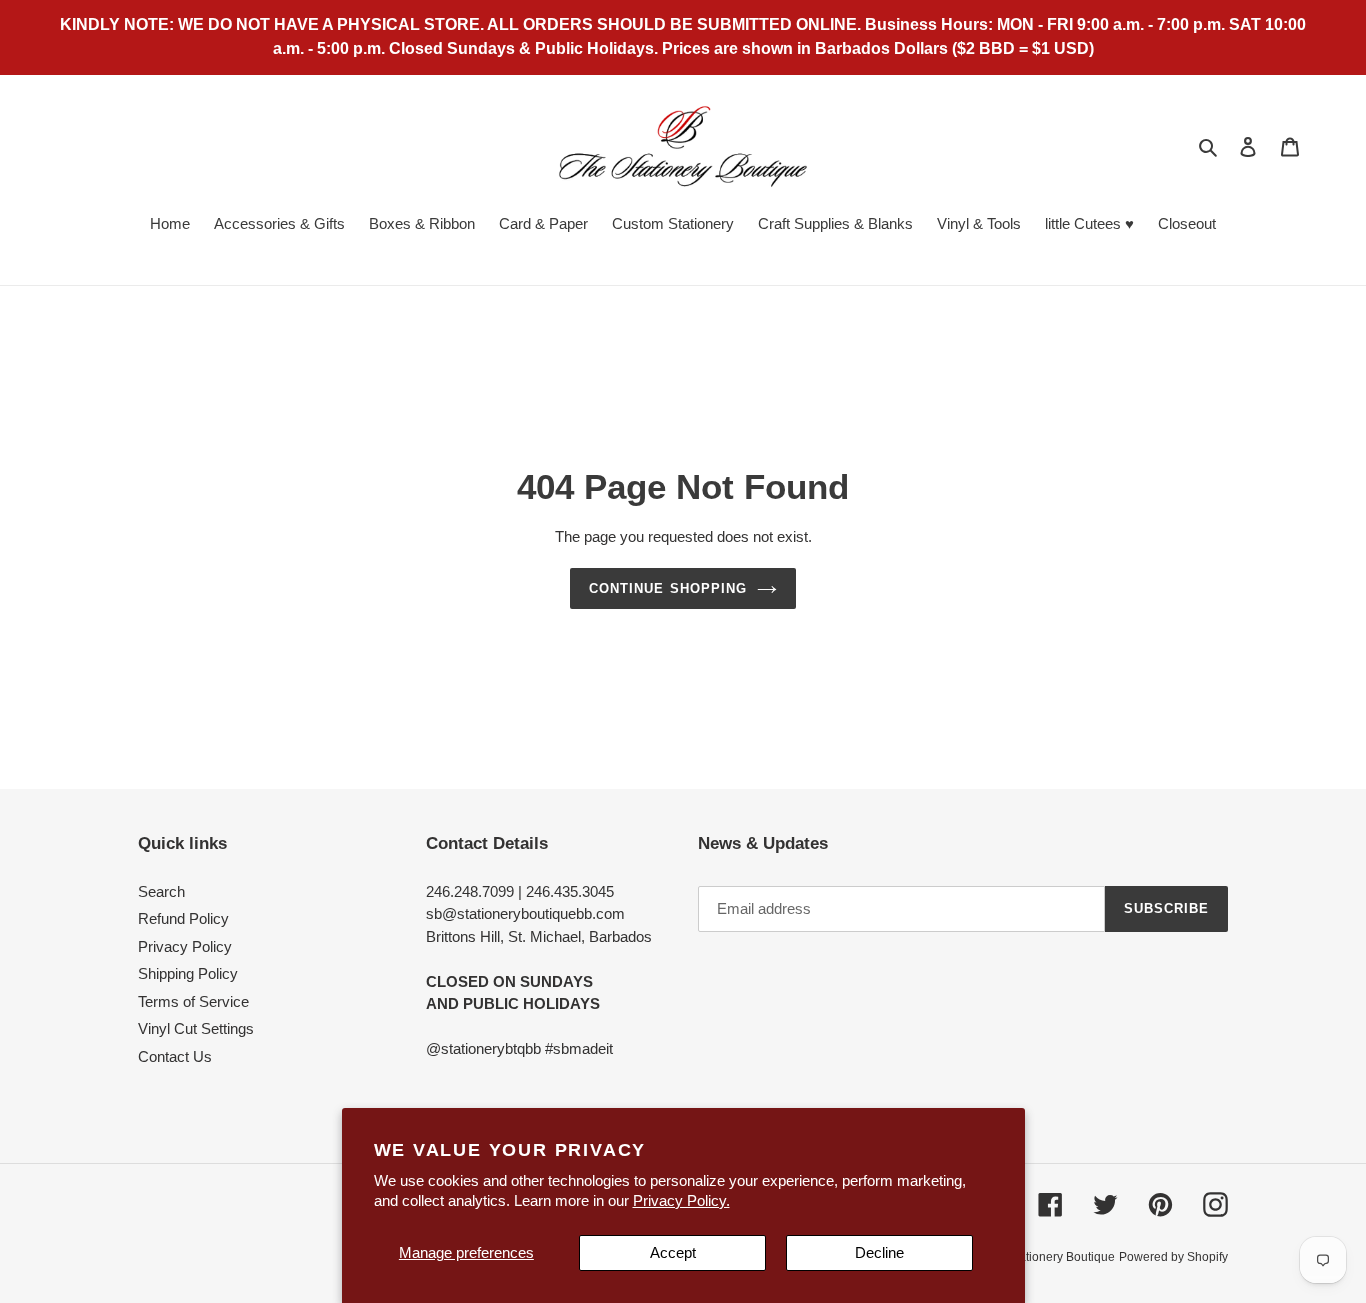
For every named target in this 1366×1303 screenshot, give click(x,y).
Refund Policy (183, 918)
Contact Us (175, 1056)
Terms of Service (193, 1001)
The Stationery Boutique (1049, 1257)
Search (161, 891)
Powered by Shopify (1173, 1257)
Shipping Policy (188, 973)
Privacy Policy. (681, 1200)
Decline (879, 1252)
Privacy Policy (185, 946)
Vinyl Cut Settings (196, 1028)
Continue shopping (668, 588)
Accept (673, 1252)
